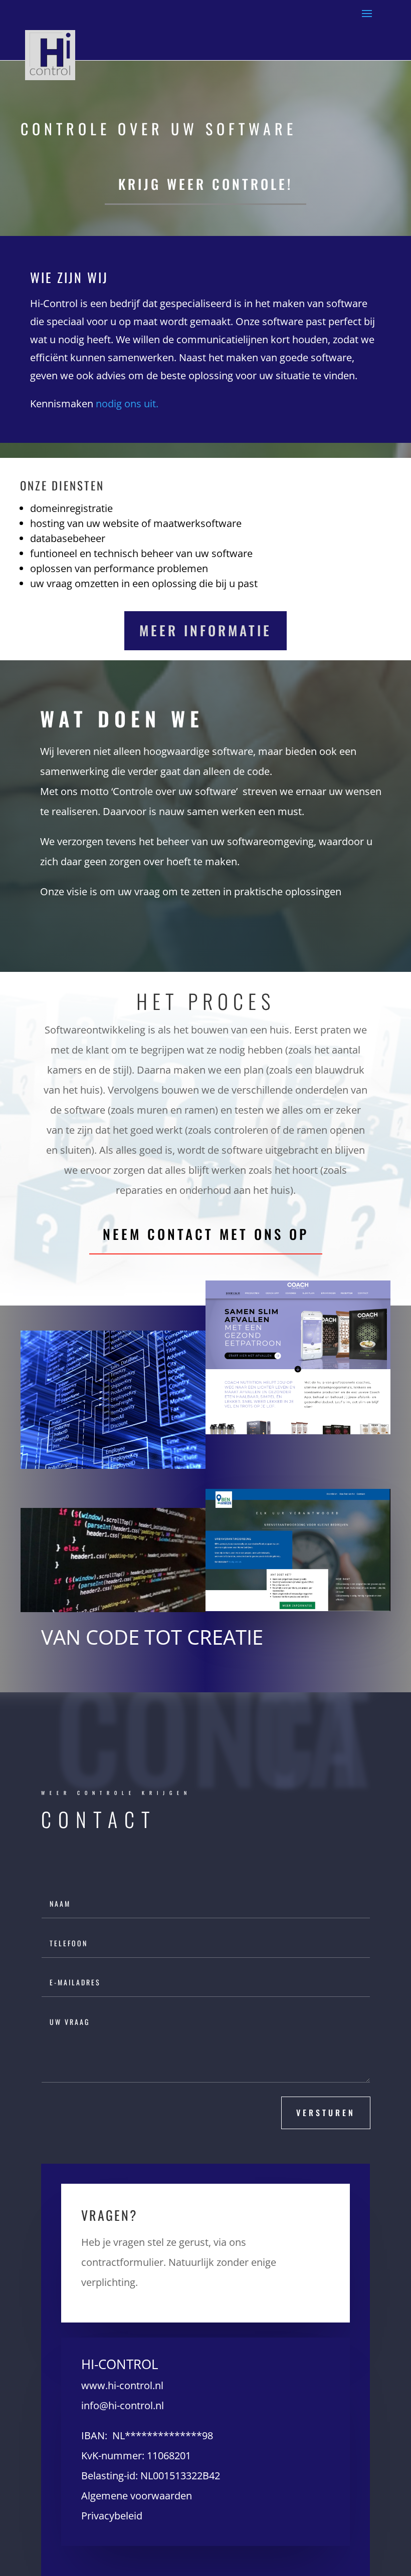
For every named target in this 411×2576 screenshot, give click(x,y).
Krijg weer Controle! (205, 184)
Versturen (326, 2113)
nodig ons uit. (127, 404)
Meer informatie (205, 630)
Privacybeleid (112, 2516)
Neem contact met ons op (206, 1234)
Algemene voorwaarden (137, 2496)
